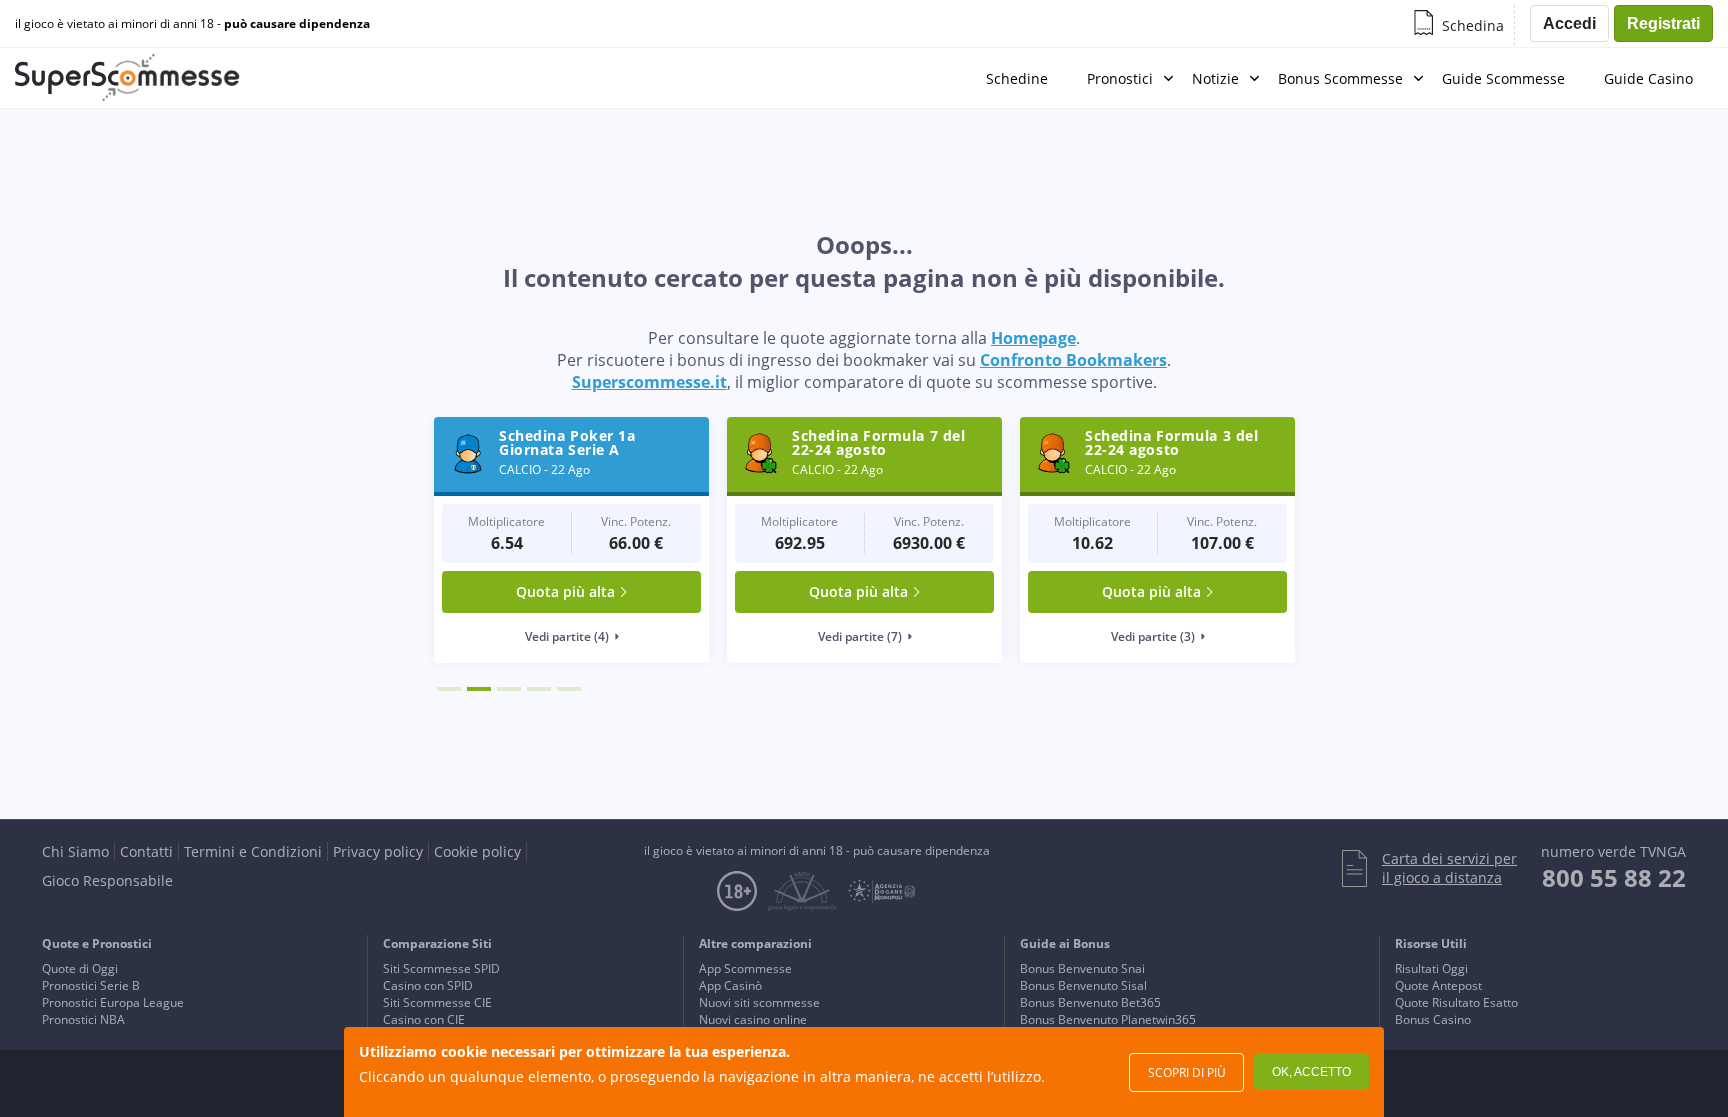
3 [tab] (509, 689)
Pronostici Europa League (113, 1002)
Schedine (1017, 78)
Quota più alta (565, 591)
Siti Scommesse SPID (441, 968)
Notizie (1215, 78)
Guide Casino (1648, 78)
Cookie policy (477, 851)
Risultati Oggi (1431, 968)
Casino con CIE (424, 1019)
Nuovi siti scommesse (759, 1002)
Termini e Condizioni (253, 851)
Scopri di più (1187, 1072)
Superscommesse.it (649, 382)
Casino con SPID (428, 985)
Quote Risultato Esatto (1456, 1002)
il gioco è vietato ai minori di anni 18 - (192, 24)
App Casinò (730, 985)
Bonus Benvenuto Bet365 (1090, 1002)
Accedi (1569, 23)
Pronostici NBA (83, 1019)
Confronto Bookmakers (1073, 360)
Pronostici (1120, 78)
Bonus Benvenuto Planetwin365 (1108, 1019)
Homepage (1033, 338)
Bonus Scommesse (1340, 78)
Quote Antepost (1438, 985)
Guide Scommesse (1503, 78)
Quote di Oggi (80, 968)
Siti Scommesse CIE (437, 1002)
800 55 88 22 (1614, 877)
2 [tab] (479, 689)
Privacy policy (378, 851)
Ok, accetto (1311, 1072)
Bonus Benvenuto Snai (1082, 968)
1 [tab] (449, 689)
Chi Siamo (75, 851)
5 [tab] (569, 689)
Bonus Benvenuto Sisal (1083, 985)
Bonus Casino (1433, 1019)
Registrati (1663, 23)
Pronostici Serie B (91, 985)
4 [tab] (539, 689)
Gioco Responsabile (107, 880)
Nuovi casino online (753, 1019)
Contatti (146, 851)
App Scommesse (745, 968)
